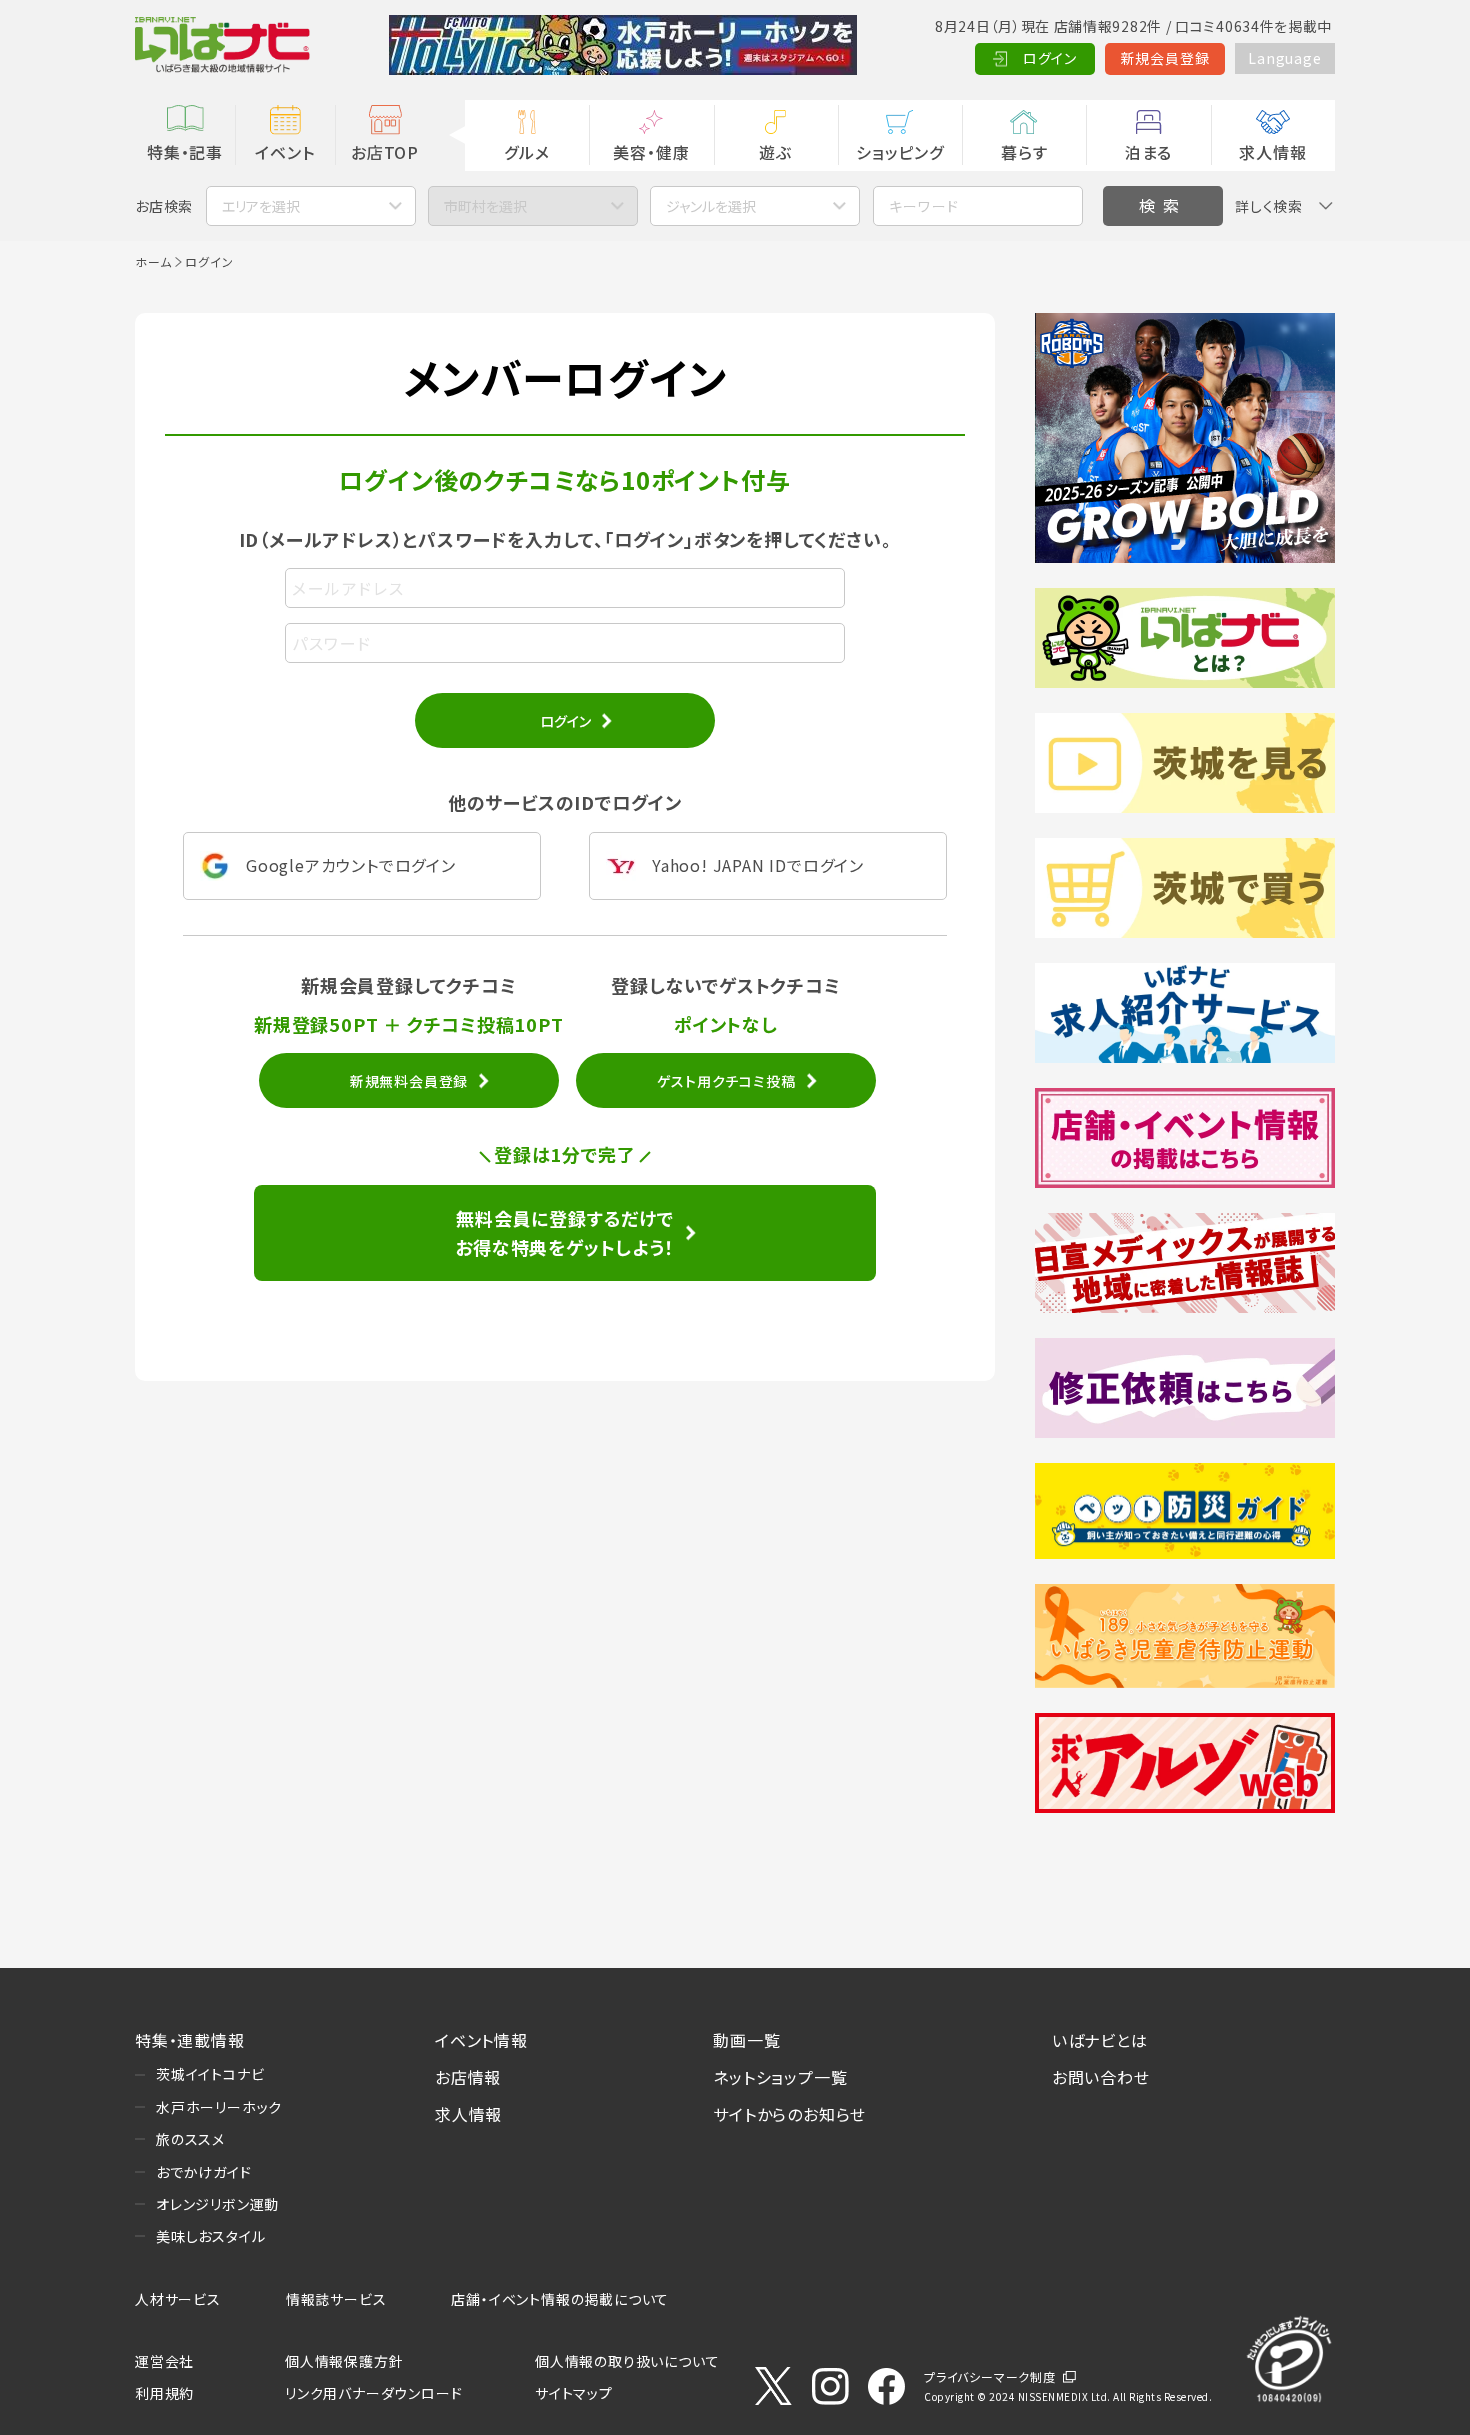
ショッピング (900, 152)
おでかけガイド (204, 2172)
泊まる (1148, 152)
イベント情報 (481, 2040)
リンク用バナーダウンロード (373, 2393)
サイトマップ (574, 2393)
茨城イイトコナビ (210, 2074)
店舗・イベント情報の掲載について (560, 2299)
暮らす (1024, 152)
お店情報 (468, 2077)
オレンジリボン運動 (217, 2204)
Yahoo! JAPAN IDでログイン (758, 865)
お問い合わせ (1101, 2077)
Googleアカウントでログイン (351, 865)
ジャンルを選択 (711, 206)
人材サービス (178, 2299)
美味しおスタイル (210, 2236)
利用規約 (164, 2393)
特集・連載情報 (190, 2040)
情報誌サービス (336, 2299)
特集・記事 (185, 152)
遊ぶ (775, 152)
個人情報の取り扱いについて (627, 2361)
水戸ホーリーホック (219, 2107)
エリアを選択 (261, 206)
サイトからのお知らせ (789, 2114)
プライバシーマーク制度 (990, 2376)
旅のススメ (190, 2139)
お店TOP (385, 152)
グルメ (526, 152)
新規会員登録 (1165, 58)
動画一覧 (746, 2040)
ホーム (153, 261)
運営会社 (164, 2361)
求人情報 (1272, 152)
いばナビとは (1100, 2040)
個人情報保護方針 (344, 2361)
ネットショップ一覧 (780, 2077)
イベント (284, 152)
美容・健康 (651, 152)
